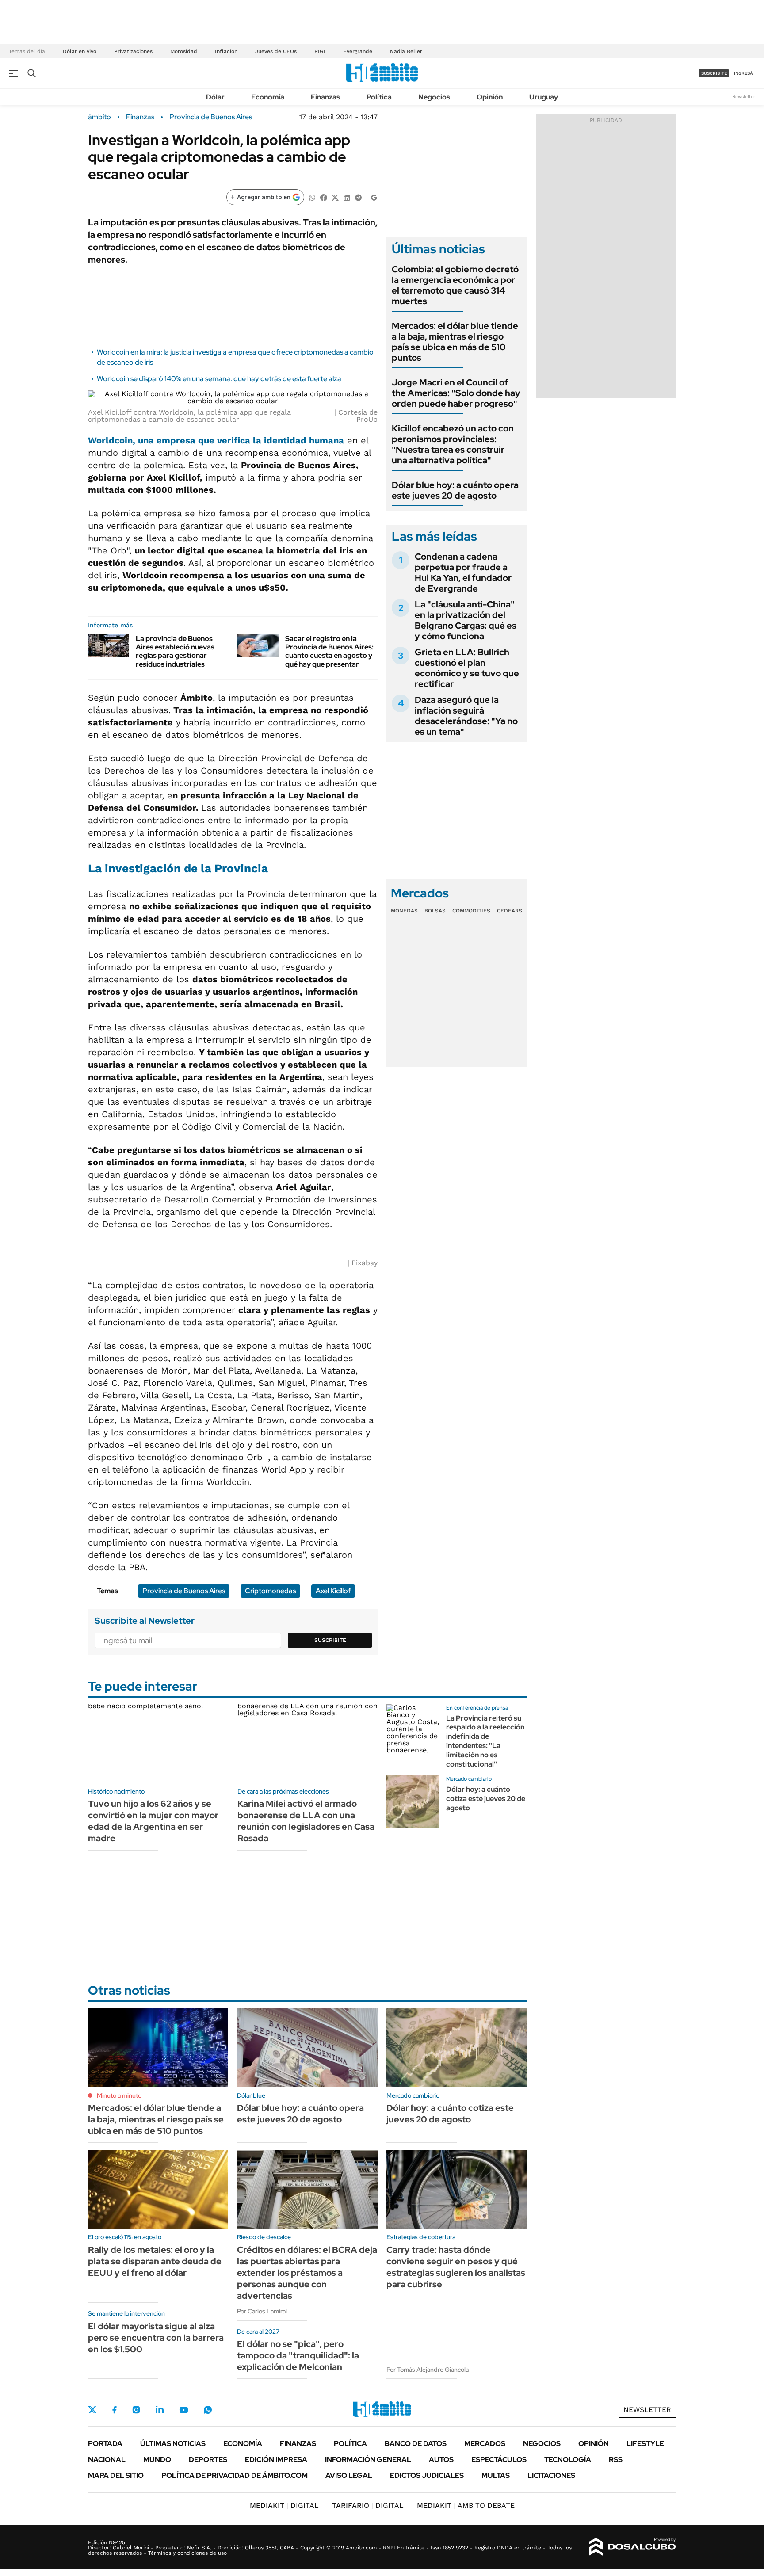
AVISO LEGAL (349, 2475)
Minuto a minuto (119, 2095)
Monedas (404, 911)
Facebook (115, 2410)
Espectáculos (499, 2460)
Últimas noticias (173, 2444)
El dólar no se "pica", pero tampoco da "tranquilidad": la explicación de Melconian (298, 2355)
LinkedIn (160, 2410)
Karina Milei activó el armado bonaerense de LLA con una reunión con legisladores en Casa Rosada (306, 1821)
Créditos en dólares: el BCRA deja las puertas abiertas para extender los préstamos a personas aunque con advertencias (307, 2273)
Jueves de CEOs (276, 51)
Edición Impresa (276, 2460)
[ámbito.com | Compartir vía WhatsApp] (312, 197)
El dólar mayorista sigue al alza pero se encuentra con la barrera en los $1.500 (156, 2338)
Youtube (183, 2410)
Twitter (92, 2410)
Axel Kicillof (333, 1591)
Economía (268, 97)
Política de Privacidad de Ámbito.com (235, 2475)
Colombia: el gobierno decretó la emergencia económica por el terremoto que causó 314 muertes (455, 285)
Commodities (471, 911)
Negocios (434, 97)
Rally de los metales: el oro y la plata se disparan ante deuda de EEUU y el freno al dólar (155, 2261)
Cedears (510, 911)
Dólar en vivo (80, 51)
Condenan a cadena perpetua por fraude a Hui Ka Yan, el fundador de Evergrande (463, 572)
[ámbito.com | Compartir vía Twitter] (335, 197)
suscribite (714, 73)
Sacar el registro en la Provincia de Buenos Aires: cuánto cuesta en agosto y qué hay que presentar (329, 651)
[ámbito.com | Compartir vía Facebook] (324, 197)
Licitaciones (551, 2475)
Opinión (490, 97)
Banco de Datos (416, 2444)
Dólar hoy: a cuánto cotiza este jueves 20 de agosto (486, 1799)
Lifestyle (645, 2444)
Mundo (157, 2460)
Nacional (107, 2460)
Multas (496, 2475)
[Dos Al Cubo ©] (632, 2547)
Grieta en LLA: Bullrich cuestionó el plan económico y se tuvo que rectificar (467, 668)
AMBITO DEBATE (466, 2505)
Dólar (215, 97)
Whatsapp (208, 2410)
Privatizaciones (133, 51)
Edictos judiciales (427, 2475)
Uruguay (544, 97)
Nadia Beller (406, 51)
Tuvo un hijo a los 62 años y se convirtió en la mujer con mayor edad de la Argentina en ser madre (153, 1821)
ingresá (743, 73)
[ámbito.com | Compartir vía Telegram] (358, 197)
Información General (368, 2460)
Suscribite (330, 1640)
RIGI (320, 51)
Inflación (226, 51)
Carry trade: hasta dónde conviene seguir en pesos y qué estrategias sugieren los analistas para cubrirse (456, 2267)
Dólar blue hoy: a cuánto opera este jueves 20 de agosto (455, 490)
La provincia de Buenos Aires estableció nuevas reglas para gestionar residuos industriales (175, 651)
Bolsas (435, 911)
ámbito (99, 117)
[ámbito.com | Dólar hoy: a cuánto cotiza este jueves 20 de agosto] (413, 1802)
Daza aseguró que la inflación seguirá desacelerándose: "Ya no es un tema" (466, 716)
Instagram (136, 2410)
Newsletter (744, 97)
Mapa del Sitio (116, 2475)
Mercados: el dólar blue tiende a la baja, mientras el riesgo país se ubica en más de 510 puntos (455, 342)
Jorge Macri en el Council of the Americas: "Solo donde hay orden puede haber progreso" (456, 393)
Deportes (208, 2460)
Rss (616, 2460)
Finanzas (325, 97)
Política (379, 97)
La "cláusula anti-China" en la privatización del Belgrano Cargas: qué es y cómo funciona (466, 620)
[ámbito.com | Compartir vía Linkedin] (347, 197)
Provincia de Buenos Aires (211, 117)
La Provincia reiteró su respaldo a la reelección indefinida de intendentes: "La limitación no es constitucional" (485, 1741)
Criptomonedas (270, 1591)
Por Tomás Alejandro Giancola (428, 2370)
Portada (105, 2444)
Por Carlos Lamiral (262, 2311)
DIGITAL (284, 2505)
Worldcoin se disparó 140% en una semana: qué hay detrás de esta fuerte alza (219, 379)
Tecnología (568, 2460)
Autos (441, 2460)
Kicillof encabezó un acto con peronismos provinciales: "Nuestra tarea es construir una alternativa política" (453, 444)
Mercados (485, 2444)
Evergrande (358, 51)
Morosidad (184, 51)
